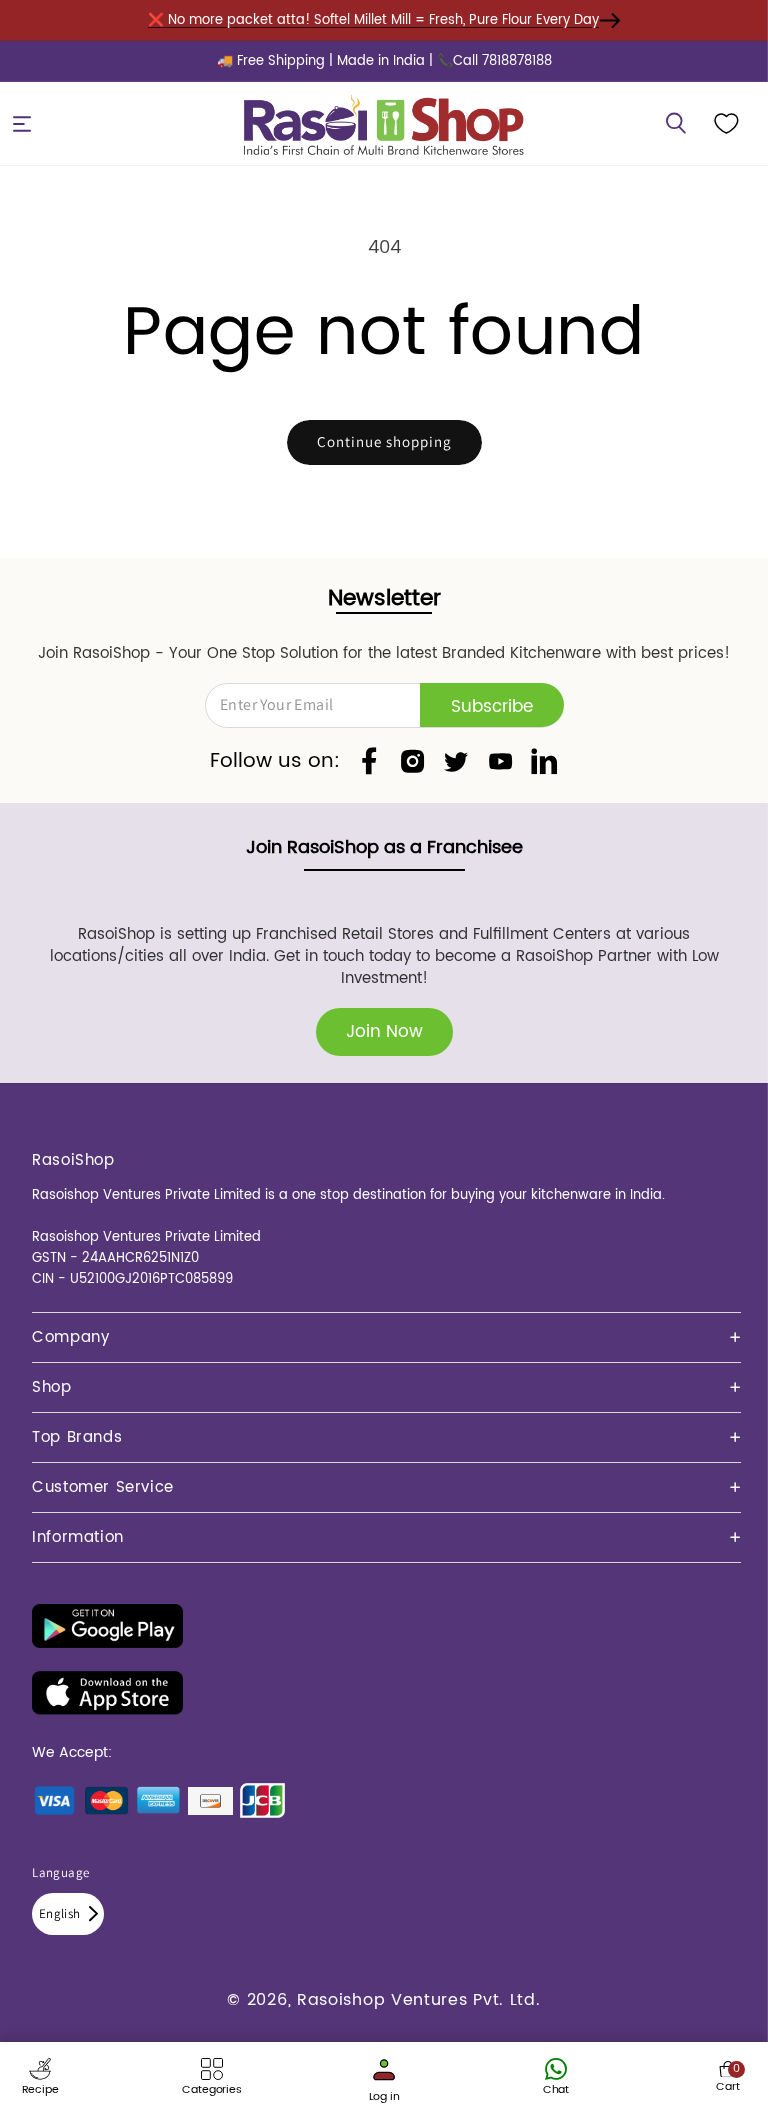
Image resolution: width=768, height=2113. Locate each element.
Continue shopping (384, 441)
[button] (22, 124)
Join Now (384, 1032)
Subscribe (492, 707)
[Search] (676, 124)
